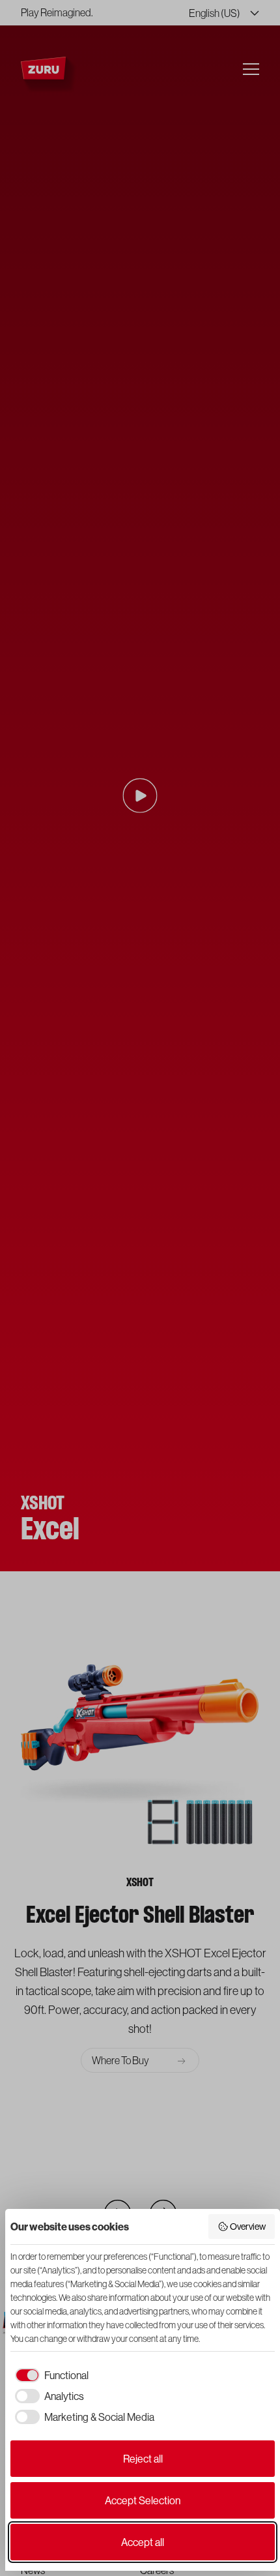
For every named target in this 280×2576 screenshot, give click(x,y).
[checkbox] (49, 2375)
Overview (248, 2227)
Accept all (143, 2542)
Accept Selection (143, 2500)
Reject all (143, 2459)
